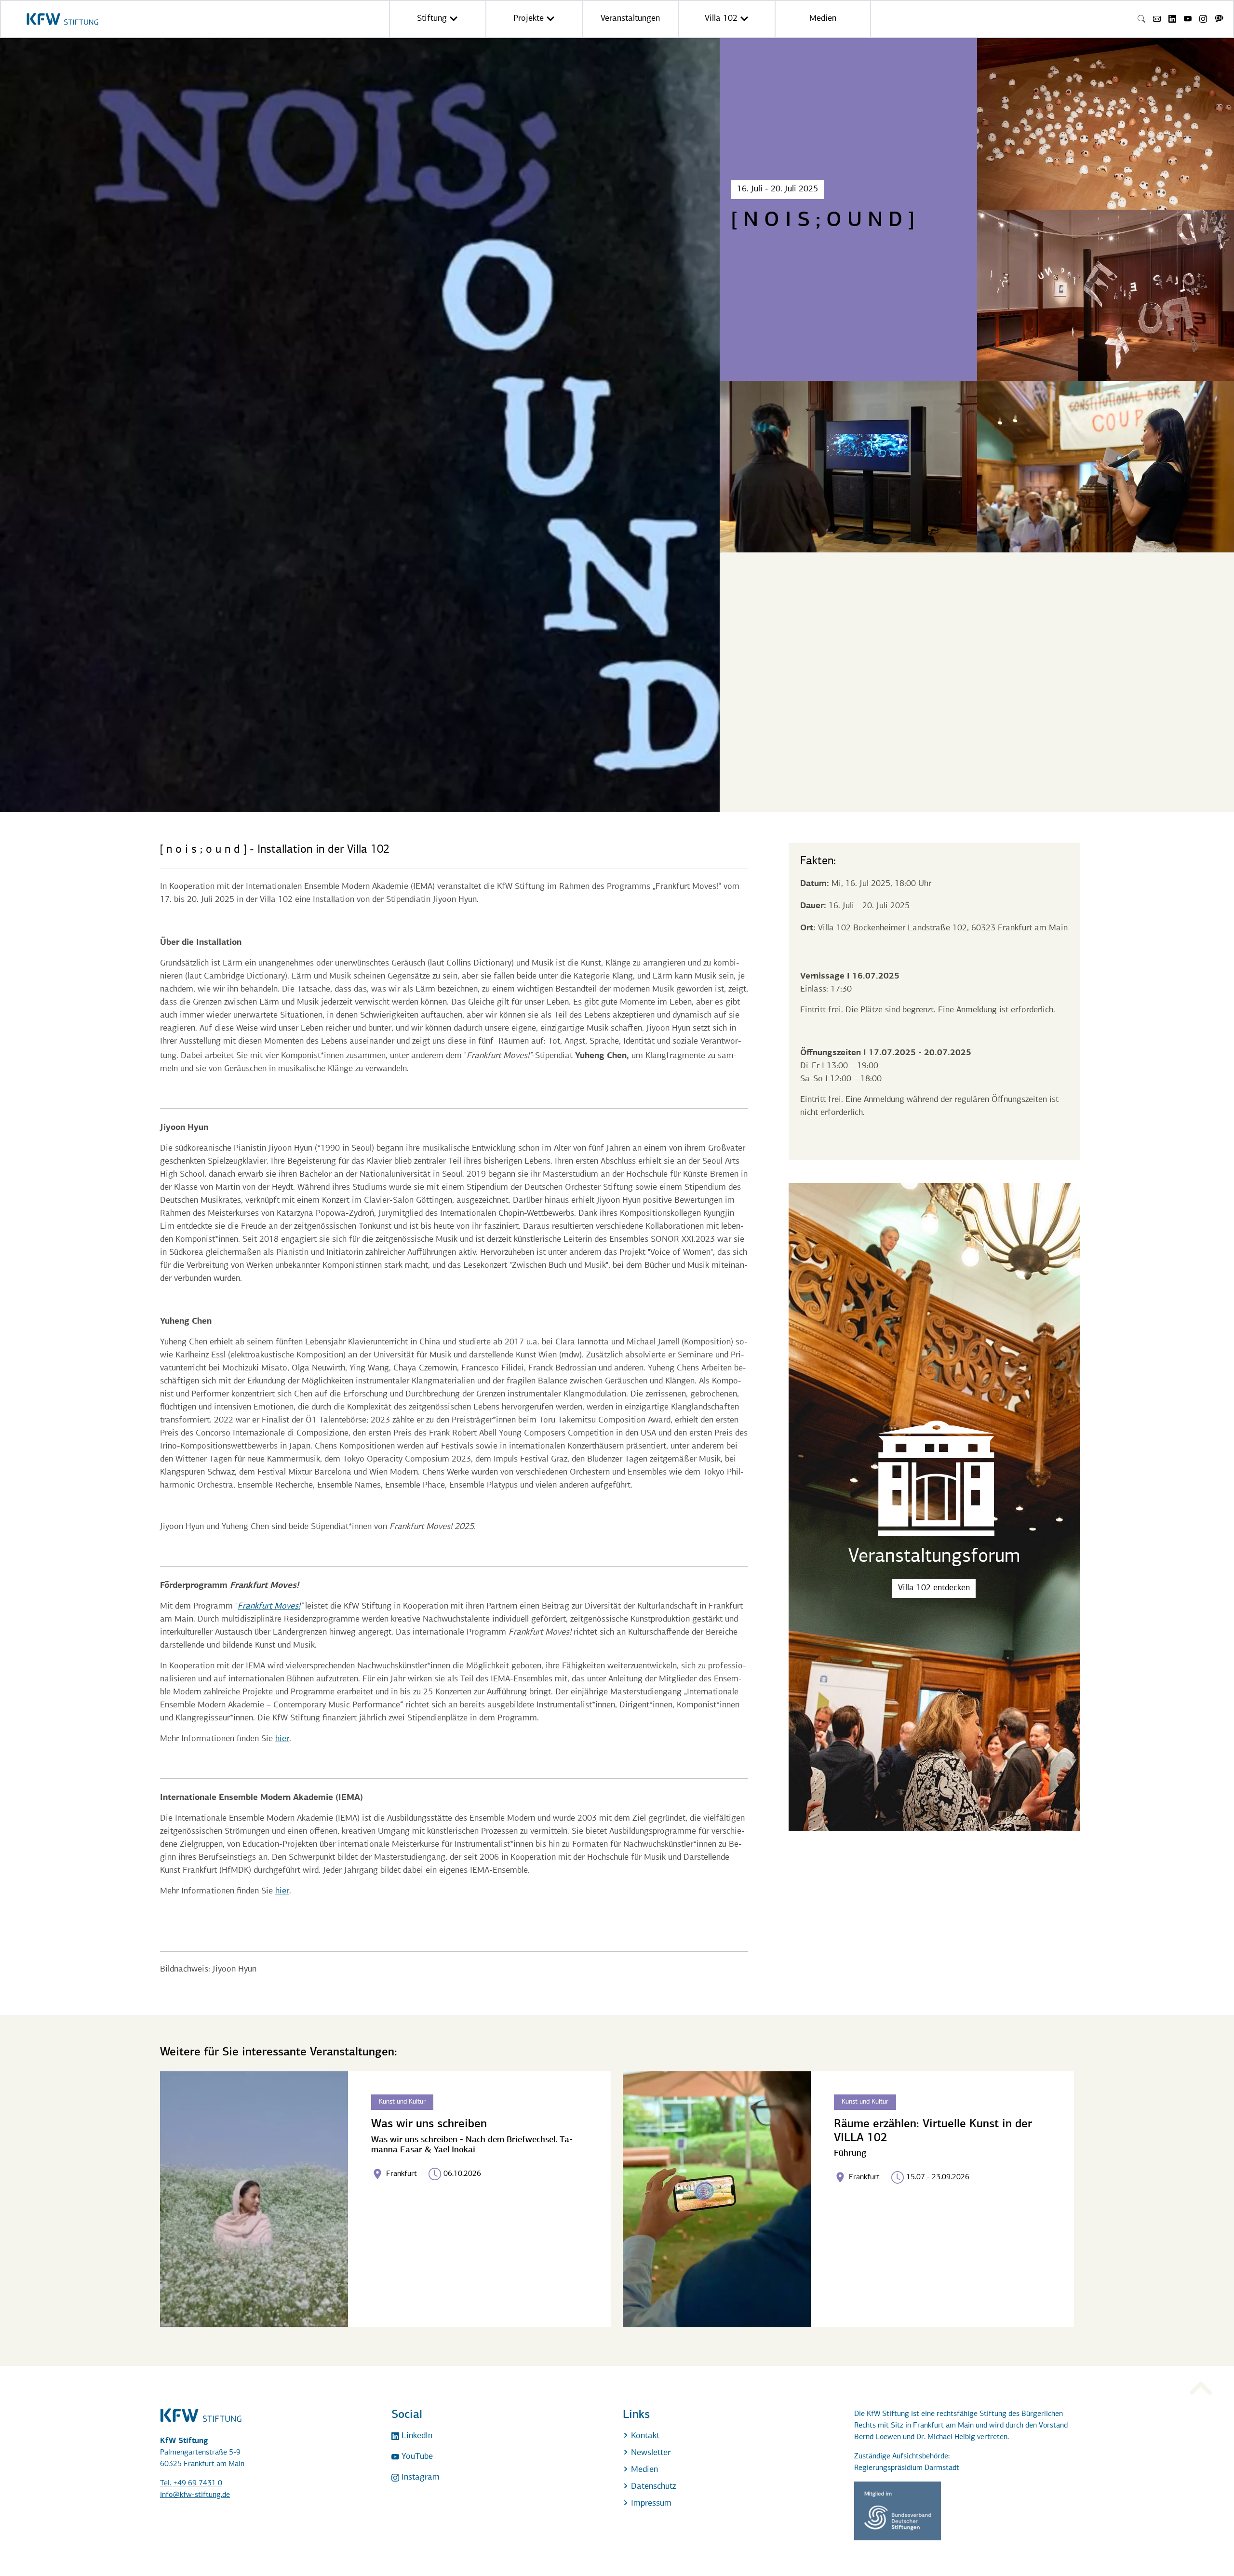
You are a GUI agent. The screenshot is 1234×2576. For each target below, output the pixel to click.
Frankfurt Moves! (269, 1607)
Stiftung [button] (433, 19)
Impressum (650, 2504)
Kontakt (644, 2436)
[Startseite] (62, 19)
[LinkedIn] (1172, 19)
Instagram (419, 2478)
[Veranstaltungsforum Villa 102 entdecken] (934, 1829)
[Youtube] (1188, 19)
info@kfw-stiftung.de (195, 2495)
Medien (823, 19)
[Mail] (1157, 19)
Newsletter (650, 2453)
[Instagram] (1203, 19)
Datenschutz (652, 2487)
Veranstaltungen (630, 19)
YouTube (416, 2457)
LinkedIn (416, 2436)
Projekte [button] (530, 19)
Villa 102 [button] (722, 19)
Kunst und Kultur (402, 2102)
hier (282, 1739)
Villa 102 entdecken (934, 1588)
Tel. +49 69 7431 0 (191, 2483)
